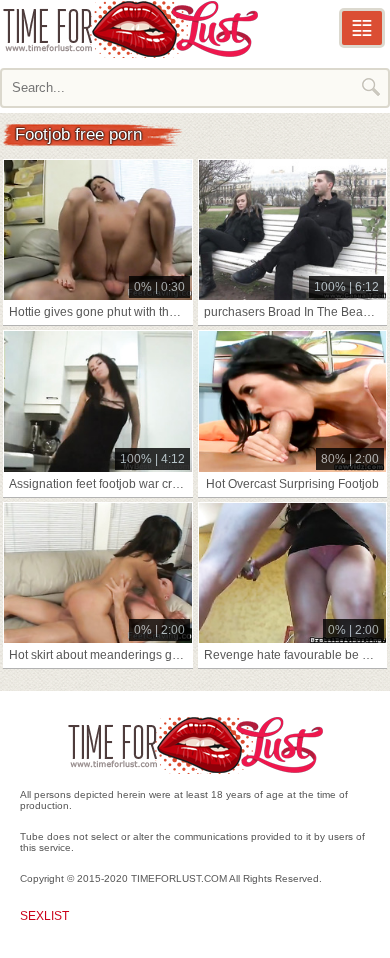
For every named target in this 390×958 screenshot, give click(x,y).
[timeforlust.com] (130, 29)
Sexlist (44, 916)
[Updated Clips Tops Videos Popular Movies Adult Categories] (362, 28)
